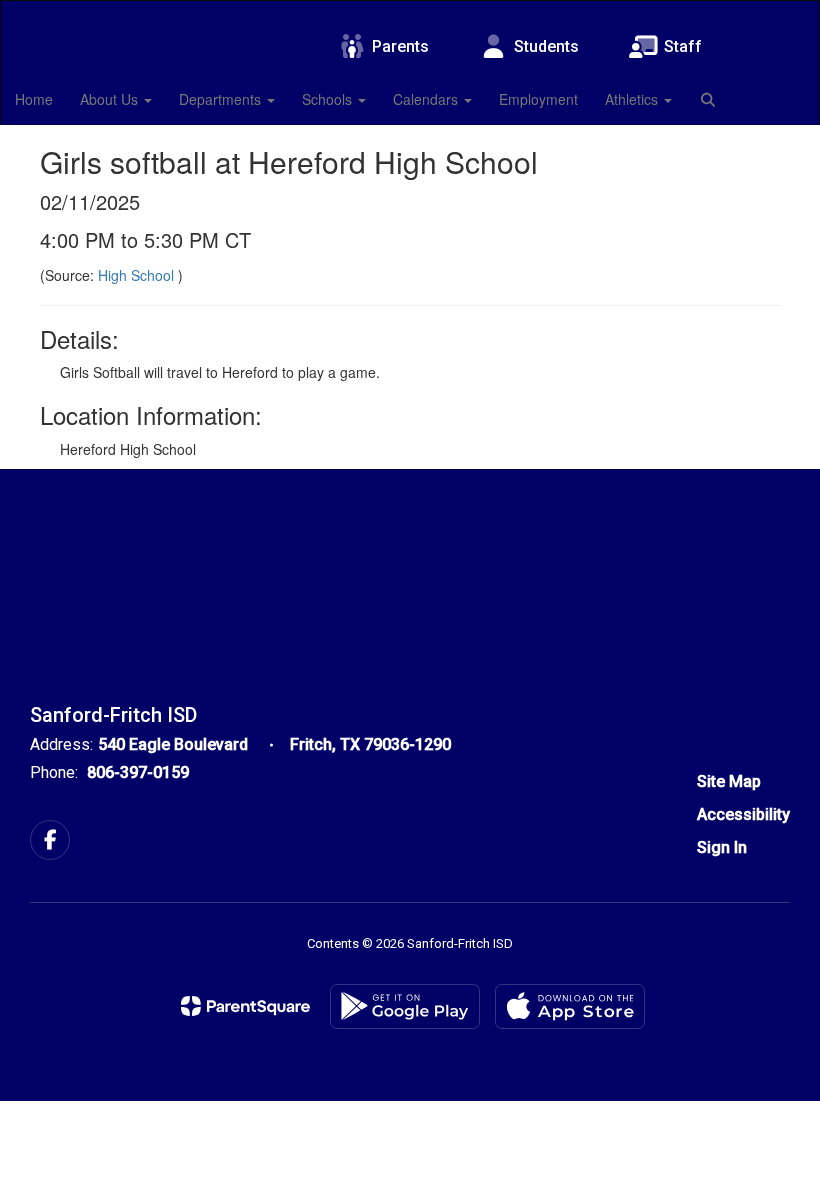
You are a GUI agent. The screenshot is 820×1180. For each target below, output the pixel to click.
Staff (683, 46)
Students (546, 46)
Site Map (729, 781)
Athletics (633, 99)
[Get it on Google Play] (405, 1006)
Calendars (427, 99)
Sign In (722, 847)
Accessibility (743, 814)
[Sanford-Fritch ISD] (409, 13)
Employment (538, 99)
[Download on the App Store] (570, 1006)
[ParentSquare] (245, 1006)
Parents (400, 46)
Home (34, 99)
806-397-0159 (138, 772)
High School (138, 275)
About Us (111, 99)
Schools (329, 99)
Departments (222, 99)
